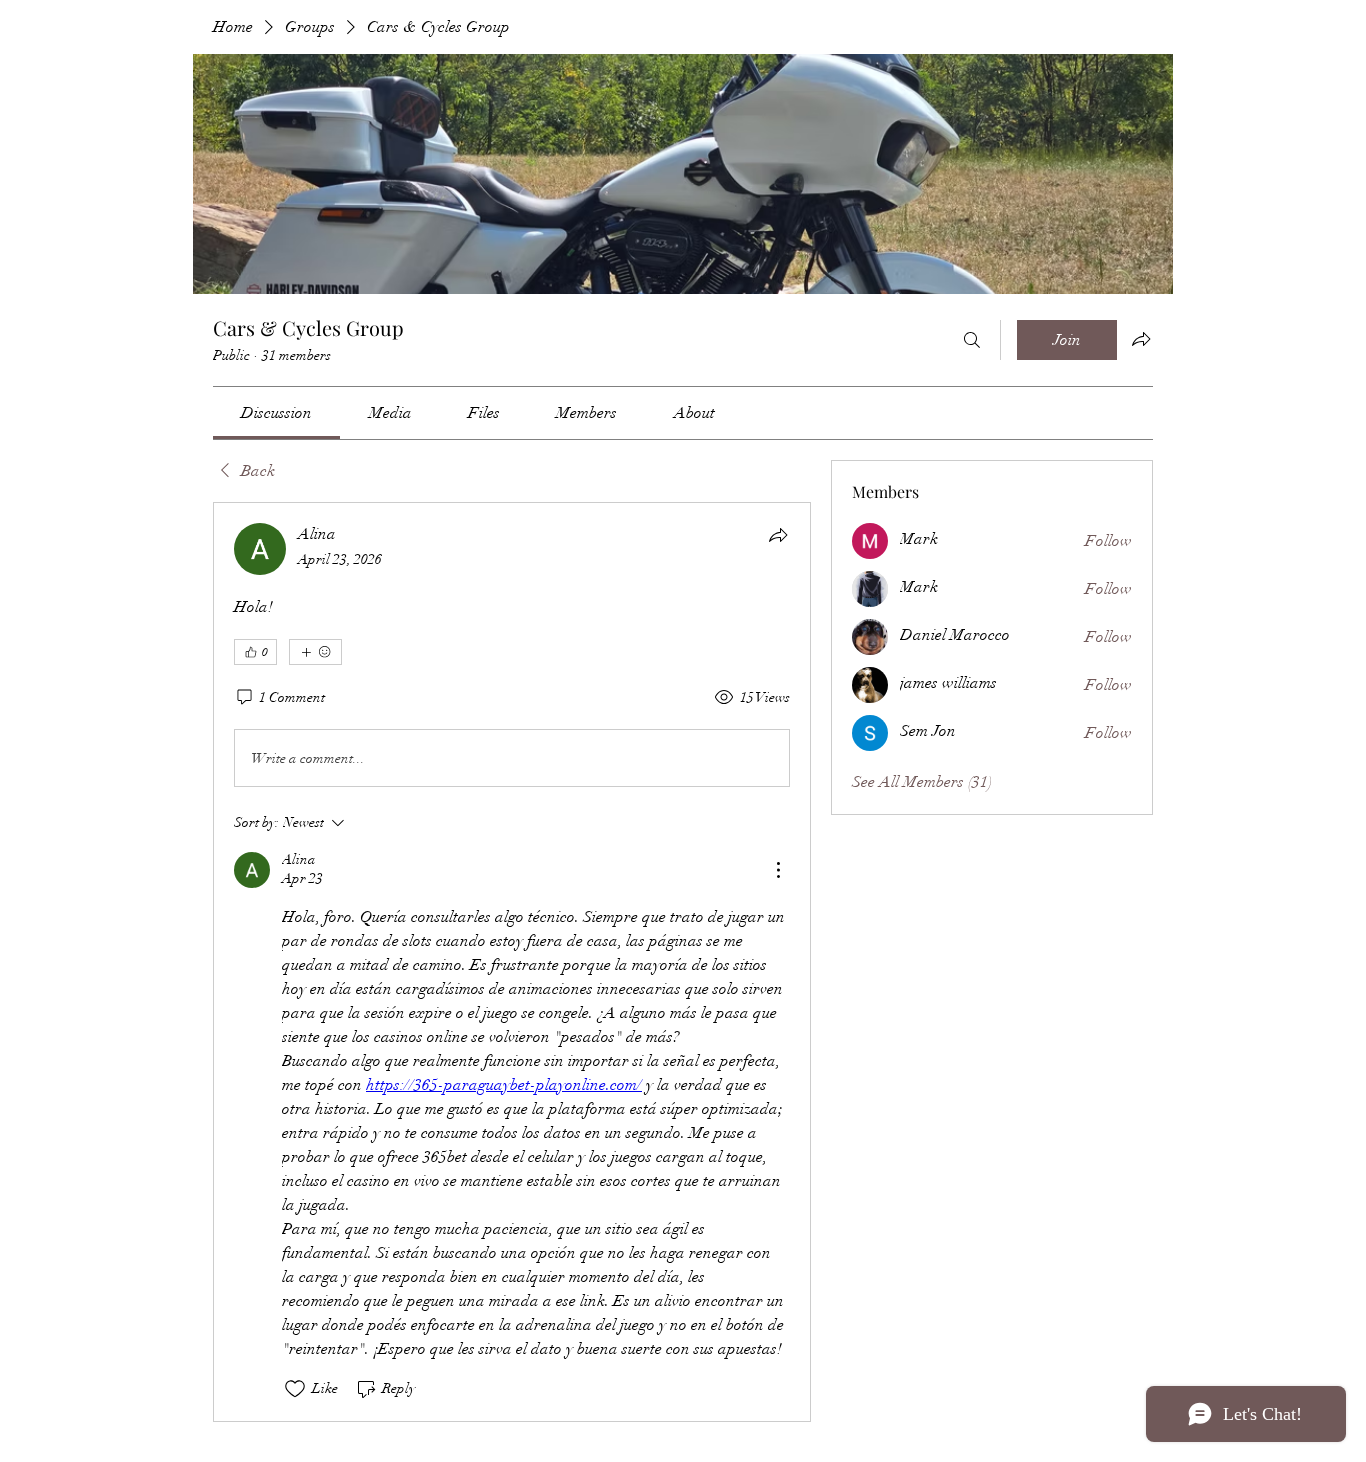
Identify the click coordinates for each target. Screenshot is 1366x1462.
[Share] (778, 535)
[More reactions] (315, 652)
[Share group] (1141, 339)
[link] (276, 413)
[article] (512, 961)
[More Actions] (778, 870)
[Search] (972, 340)
